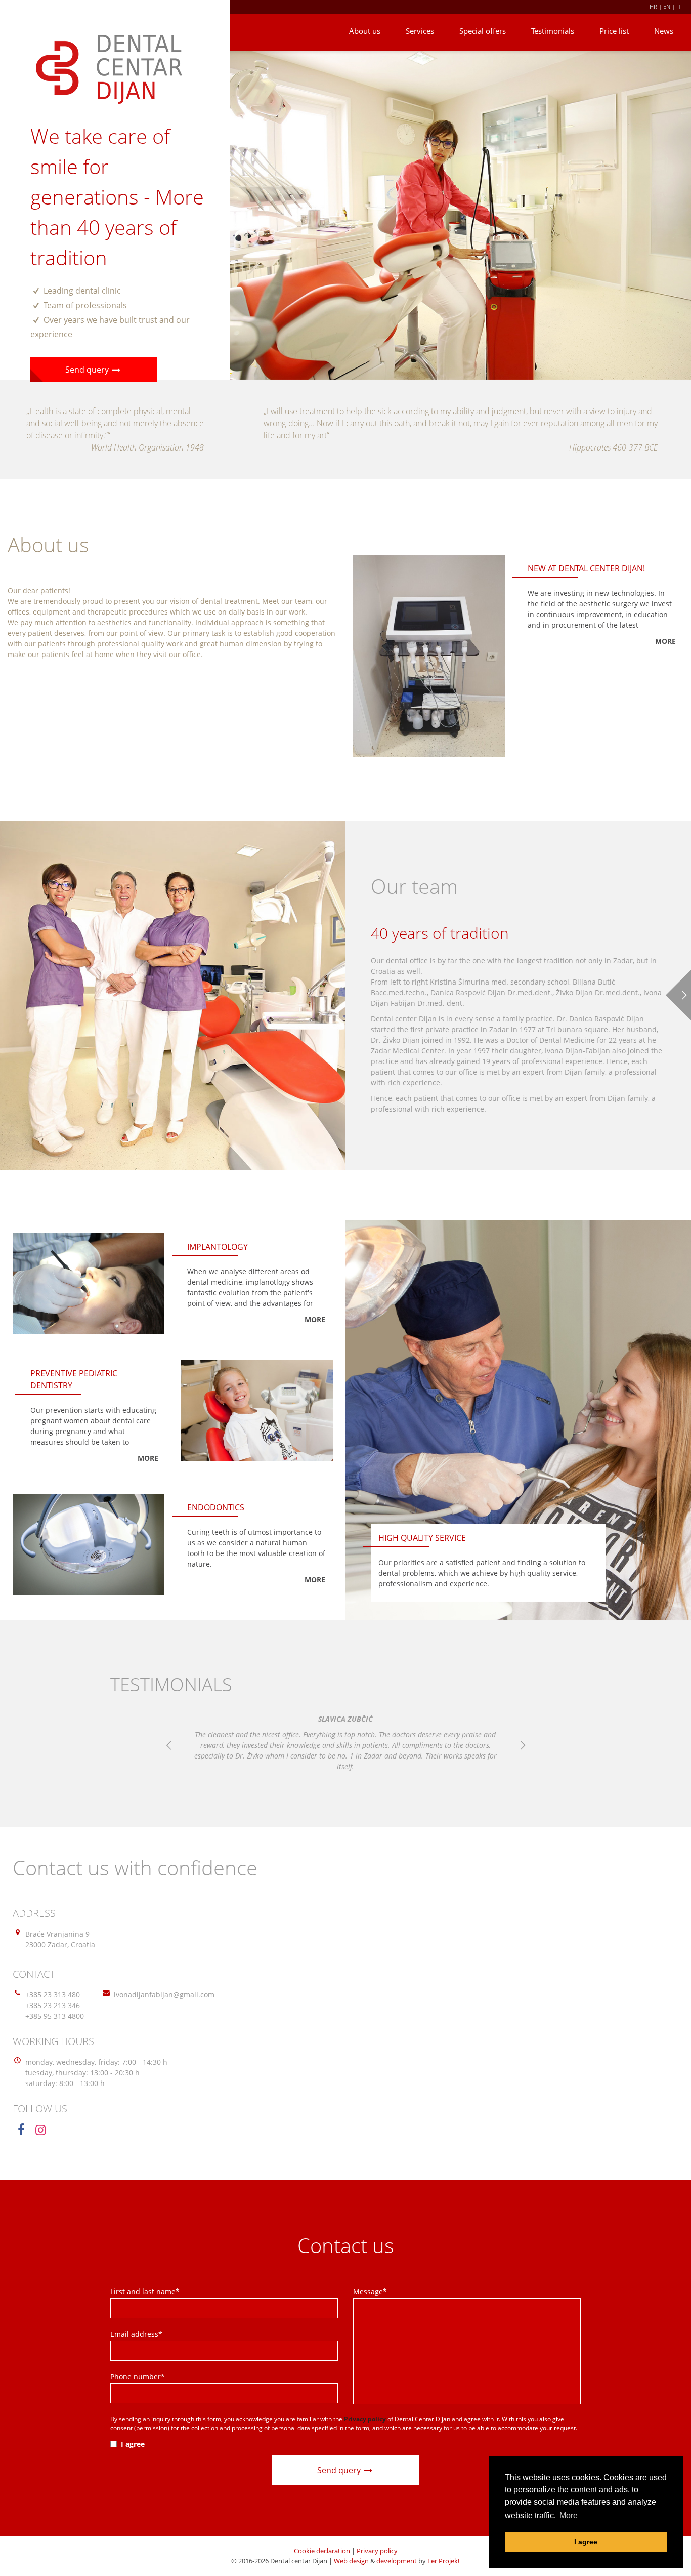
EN (667, 6)
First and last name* (145, 2291)
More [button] (569, 2516)
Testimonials (553, 31)
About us (365, 31)
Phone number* (138, 2376)
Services (420, 31)
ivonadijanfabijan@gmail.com (164, 1995)
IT (679, 6)
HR (653, 6)
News (664, 31)
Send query (88, 370)
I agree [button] (586, 2542)
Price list (614, 31)
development (397, 2561)
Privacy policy (377, 2551)
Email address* (136, 2334)
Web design (351, 2561)
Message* (370, 2291)
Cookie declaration (322, 2551)
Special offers (483, 31)
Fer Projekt (444, 2561)
